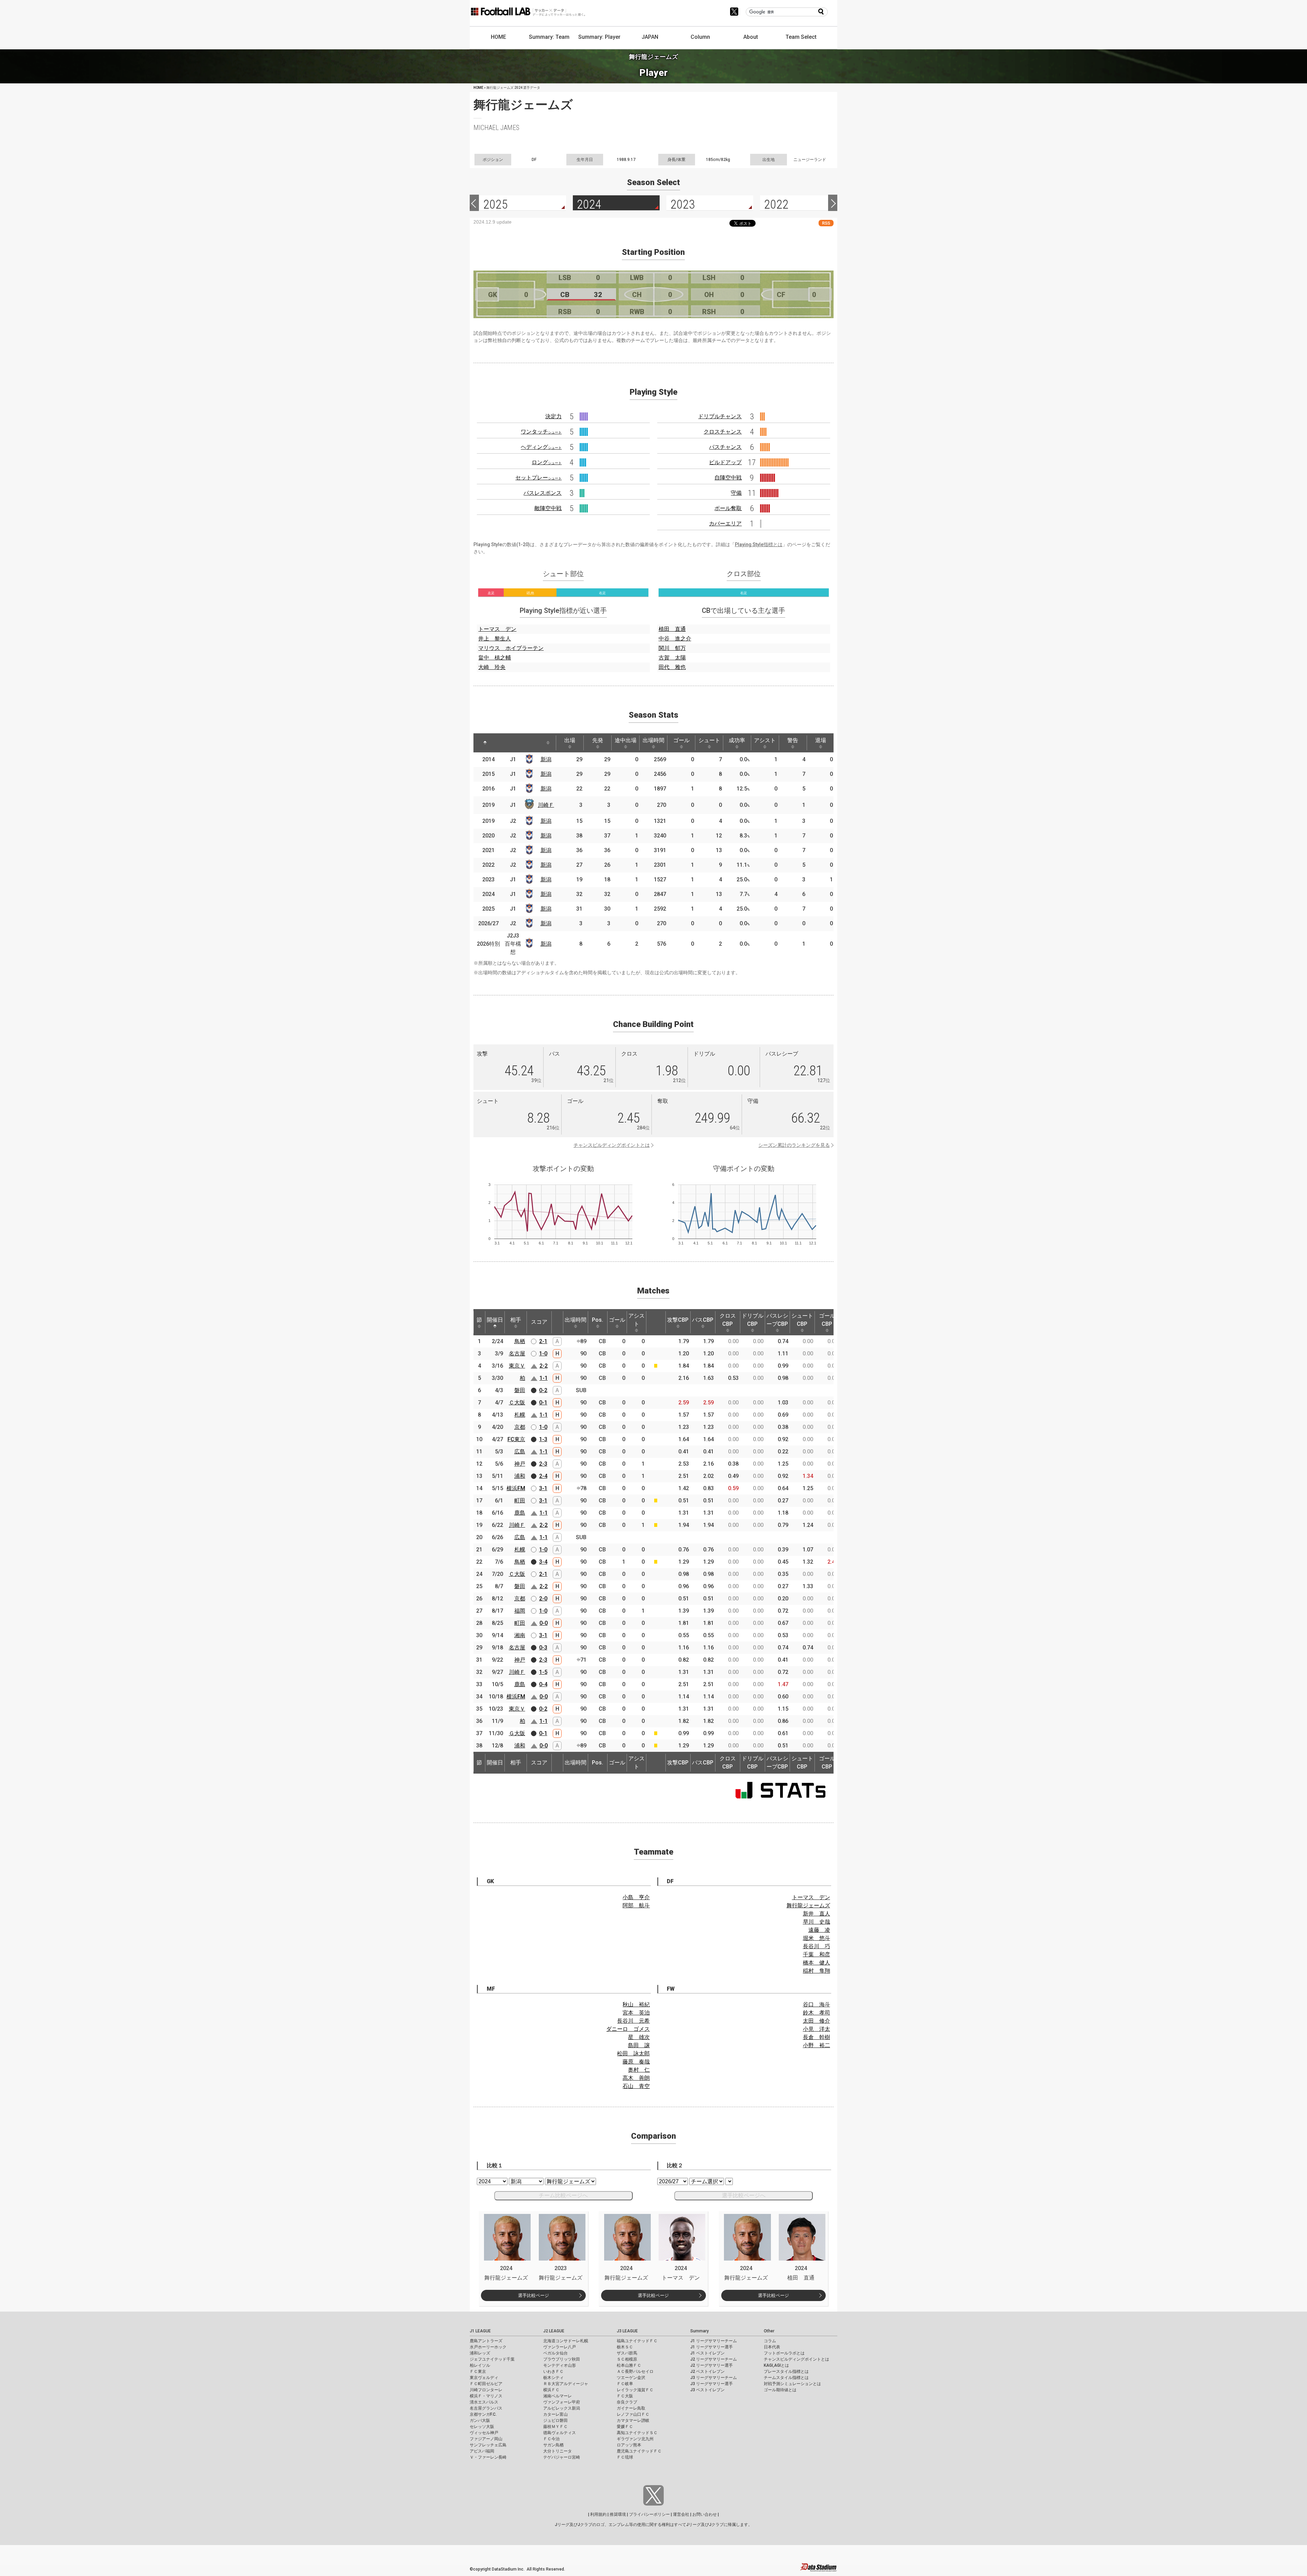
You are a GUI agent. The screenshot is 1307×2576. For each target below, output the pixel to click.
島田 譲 (639, 2045)
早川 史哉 (817, 1922)
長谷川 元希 (633, 2021)
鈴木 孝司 (817, 2013)
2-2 (544, 1366)
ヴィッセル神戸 (484, 2433)
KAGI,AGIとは (776, 2365)
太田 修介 (817, 2021)
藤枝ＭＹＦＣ (555, 2427)
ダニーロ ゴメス (628, 2029)
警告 (793, 740)
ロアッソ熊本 (629, 2445)
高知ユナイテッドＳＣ (637, 2433)
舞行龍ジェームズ (808, 1905)
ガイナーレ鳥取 (631, 2408)
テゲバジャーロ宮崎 (562, 2457)
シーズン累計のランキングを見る (794, 1145)
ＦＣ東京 (478, 2371)
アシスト (765, 740)
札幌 (520, 1415)
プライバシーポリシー (649, 2514)
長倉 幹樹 (817, 2037)
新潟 (546, 759)
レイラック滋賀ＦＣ (635, 2390)
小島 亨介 (636, 1897)
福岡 (520, 1611)
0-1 (543, 1403)
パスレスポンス (543, 493)
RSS (826, 223)
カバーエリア (725, 524)
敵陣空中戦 (548, 508)
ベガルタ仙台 (555, 2353)
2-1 (543, 1341)
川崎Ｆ (546, 805)
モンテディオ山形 (560, 2365)
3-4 (543, 1562)
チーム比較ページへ (563, 2195)
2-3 (543, 1464)
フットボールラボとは (784, 2353)
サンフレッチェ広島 (488, 2445)
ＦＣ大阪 (625, 2396)
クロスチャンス (723, 432)
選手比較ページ (534, 2295)
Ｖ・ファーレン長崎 (488, 2457)
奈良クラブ (627, 2402)
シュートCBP (802, 1320)
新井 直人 (817, 1914)
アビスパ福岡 (482, 2451)
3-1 (543, 1488)
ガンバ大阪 (480, 2420)
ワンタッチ (541, 432)
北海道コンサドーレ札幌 (566, 2341)
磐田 (520, 1390)
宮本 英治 (636, 2013)
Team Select (801, 37)
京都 (520, 1427)
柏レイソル (480, 2365)
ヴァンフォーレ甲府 (562, 2402)
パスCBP (703, 1320)
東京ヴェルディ (484, 2378)
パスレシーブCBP (777, 1320)
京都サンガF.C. (483, 2414)
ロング (547, 462)
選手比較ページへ (744, 2195)
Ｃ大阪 (517, 1403)
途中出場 (626, 740)
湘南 (520, 1635)
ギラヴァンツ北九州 (635, 2439)
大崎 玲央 (492, 667)
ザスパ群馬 (627, 2353)
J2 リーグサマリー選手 (712, 2365)
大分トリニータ (558, 2451)
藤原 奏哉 (636, 2062)
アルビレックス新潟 (562, 2408)
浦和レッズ (480, 2353)
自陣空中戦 (728, 478)
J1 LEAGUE (480, 2331)
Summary (699, 2331)
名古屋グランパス (486, 2408)
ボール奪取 (728, 508)
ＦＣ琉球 (625, 2457)
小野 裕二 (817, 2045)
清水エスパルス (484, 2402)
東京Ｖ (517, 1366)
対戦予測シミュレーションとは (792, 2384)
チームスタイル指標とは (786, 2378)
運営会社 (681, 2514)
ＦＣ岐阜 (625, 2384)
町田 (520, 1501)
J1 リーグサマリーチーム (714, 2341)
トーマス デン (497, 629)
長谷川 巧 (817, 1946)
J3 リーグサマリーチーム (714, 2378)
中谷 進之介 (675, 639)
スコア (539, 1322)
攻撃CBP (678, 1320)
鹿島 (520, 1513)
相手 (516, 1320)
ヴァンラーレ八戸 (560, 2347)
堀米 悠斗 (817, 1938)
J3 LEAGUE (627, 2331)
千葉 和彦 (817, 1954)
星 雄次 (639, 2037)
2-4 (543, 1476)
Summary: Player (599, 37)
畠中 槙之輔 (495, 658)
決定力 (553, 416)
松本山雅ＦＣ (629, 2365)
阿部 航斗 (636, 1905)
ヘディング (541, 447)
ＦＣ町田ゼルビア (486, 2384)
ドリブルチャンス (720, 416)
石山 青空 (636, 2086)
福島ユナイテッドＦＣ (637, 2341)
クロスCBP (728, 1320)
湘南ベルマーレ (558, 2396)
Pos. (598, 1320)
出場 (570, 740)
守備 (736, 493)
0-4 (543, 1684)
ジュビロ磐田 (555, 2420)
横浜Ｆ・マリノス (486, 2396)
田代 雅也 (672, 667)
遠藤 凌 (819, 1930)
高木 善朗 (636, 2078)
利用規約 (598, 2514)
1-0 (543, 1354)
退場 (821, 740)
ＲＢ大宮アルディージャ (566, 2384)
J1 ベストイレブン (707, 2353)
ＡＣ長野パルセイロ (635, 2371)
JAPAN (650, 37)
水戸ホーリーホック (488, 2347)
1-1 (544, 1378)
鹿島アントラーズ (486, 2341)
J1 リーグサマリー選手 (712, 2347)
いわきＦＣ (553, 2371)
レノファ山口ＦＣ (633, 2414)
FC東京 (516, 1439)
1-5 (543, 1672)
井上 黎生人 (495, 639)
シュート (709, 740)
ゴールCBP (827, 1320)
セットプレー (538, 478)
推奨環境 (618, 2514)
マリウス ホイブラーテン (511, 648)
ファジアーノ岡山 (486, 2439)
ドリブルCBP (753, 1320)
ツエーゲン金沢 (631, 2378)
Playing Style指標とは (759, 544)
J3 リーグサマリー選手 (712, 2384)
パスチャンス (725, 447)
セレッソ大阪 (482, 2427)
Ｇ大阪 (517, 1733)
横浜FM (516, 1488)
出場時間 (653, 740)
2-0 (543, 1599)
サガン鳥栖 (553, 2445)
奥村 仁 (639, 2070)
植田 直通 (672, 629)
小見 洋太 (817, 2029)
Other (769, 2331)
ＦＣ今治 (551, 2439)
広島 (520, 1452)
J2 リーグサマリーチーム (714, 2359)
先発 (598, 740)
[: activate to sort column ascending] (504, 743)
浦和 (520, 1476)
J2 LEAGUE (554, 2331)
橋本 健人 (817, 1963)
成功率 (737, 740)
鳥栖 (520, 1341)
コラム (770, 2341)
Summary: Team (549, 37)
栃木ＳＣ (625, 2347)
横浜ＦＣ (551, 2390)
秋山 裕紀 (636, 2004)
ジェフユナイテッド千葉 (492, 2359)
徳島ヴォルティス (560, 2433)
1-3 (543, 1439)
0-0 (544, 1623)
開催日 (495, 1320)
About (751, 37)
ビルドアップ (725, 462)
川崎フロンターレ (486, 2390)
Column (700, 37)
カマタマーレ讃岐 (633, 2420)
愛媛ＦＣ (625, 2427)
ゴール (681, 740)
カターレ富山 (555, 2414)
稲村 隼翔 (817, 1971)
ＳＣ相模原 (627, 2359)
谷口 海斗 (817, 2004)
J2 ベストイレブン (707, 2371)
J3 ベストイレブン (707, 2390)
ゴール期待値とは (780, 2390)
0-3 (543, 1648)
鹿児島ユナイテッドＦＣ (639, 2451)
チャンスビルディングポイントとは (612, 1145)
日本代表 (772, 2347)
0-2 (543, 1390)
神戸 (520, 1464)
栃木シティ (553, 2378)
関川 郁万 (672, 648)
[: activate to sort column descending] (485, 743)
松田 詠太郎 (633, 2053)
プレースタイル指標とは (786, 2371)
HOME (498, 37)
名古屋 (517, 1354)
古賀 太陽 (672, 658)
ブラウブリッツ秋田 (562, 2359)
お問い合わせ (705, 2514)
